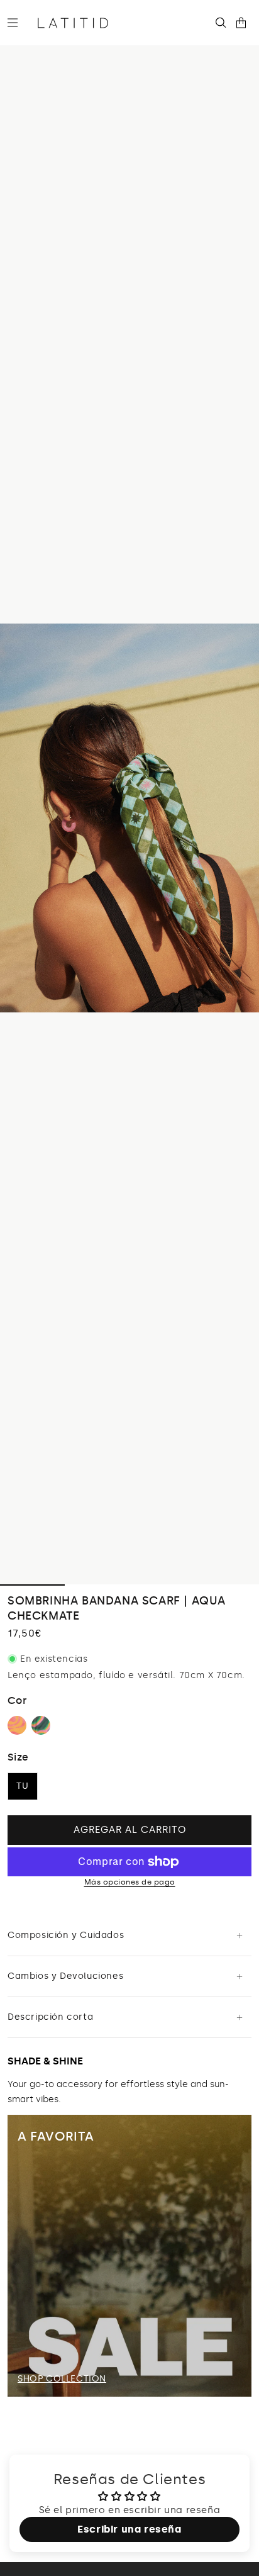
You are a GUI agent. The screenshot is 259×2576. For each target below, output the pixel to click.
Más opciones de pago (130, 1882)
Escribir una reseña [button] (129, 2529)
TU (23, 1786)
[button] (18, 23)
